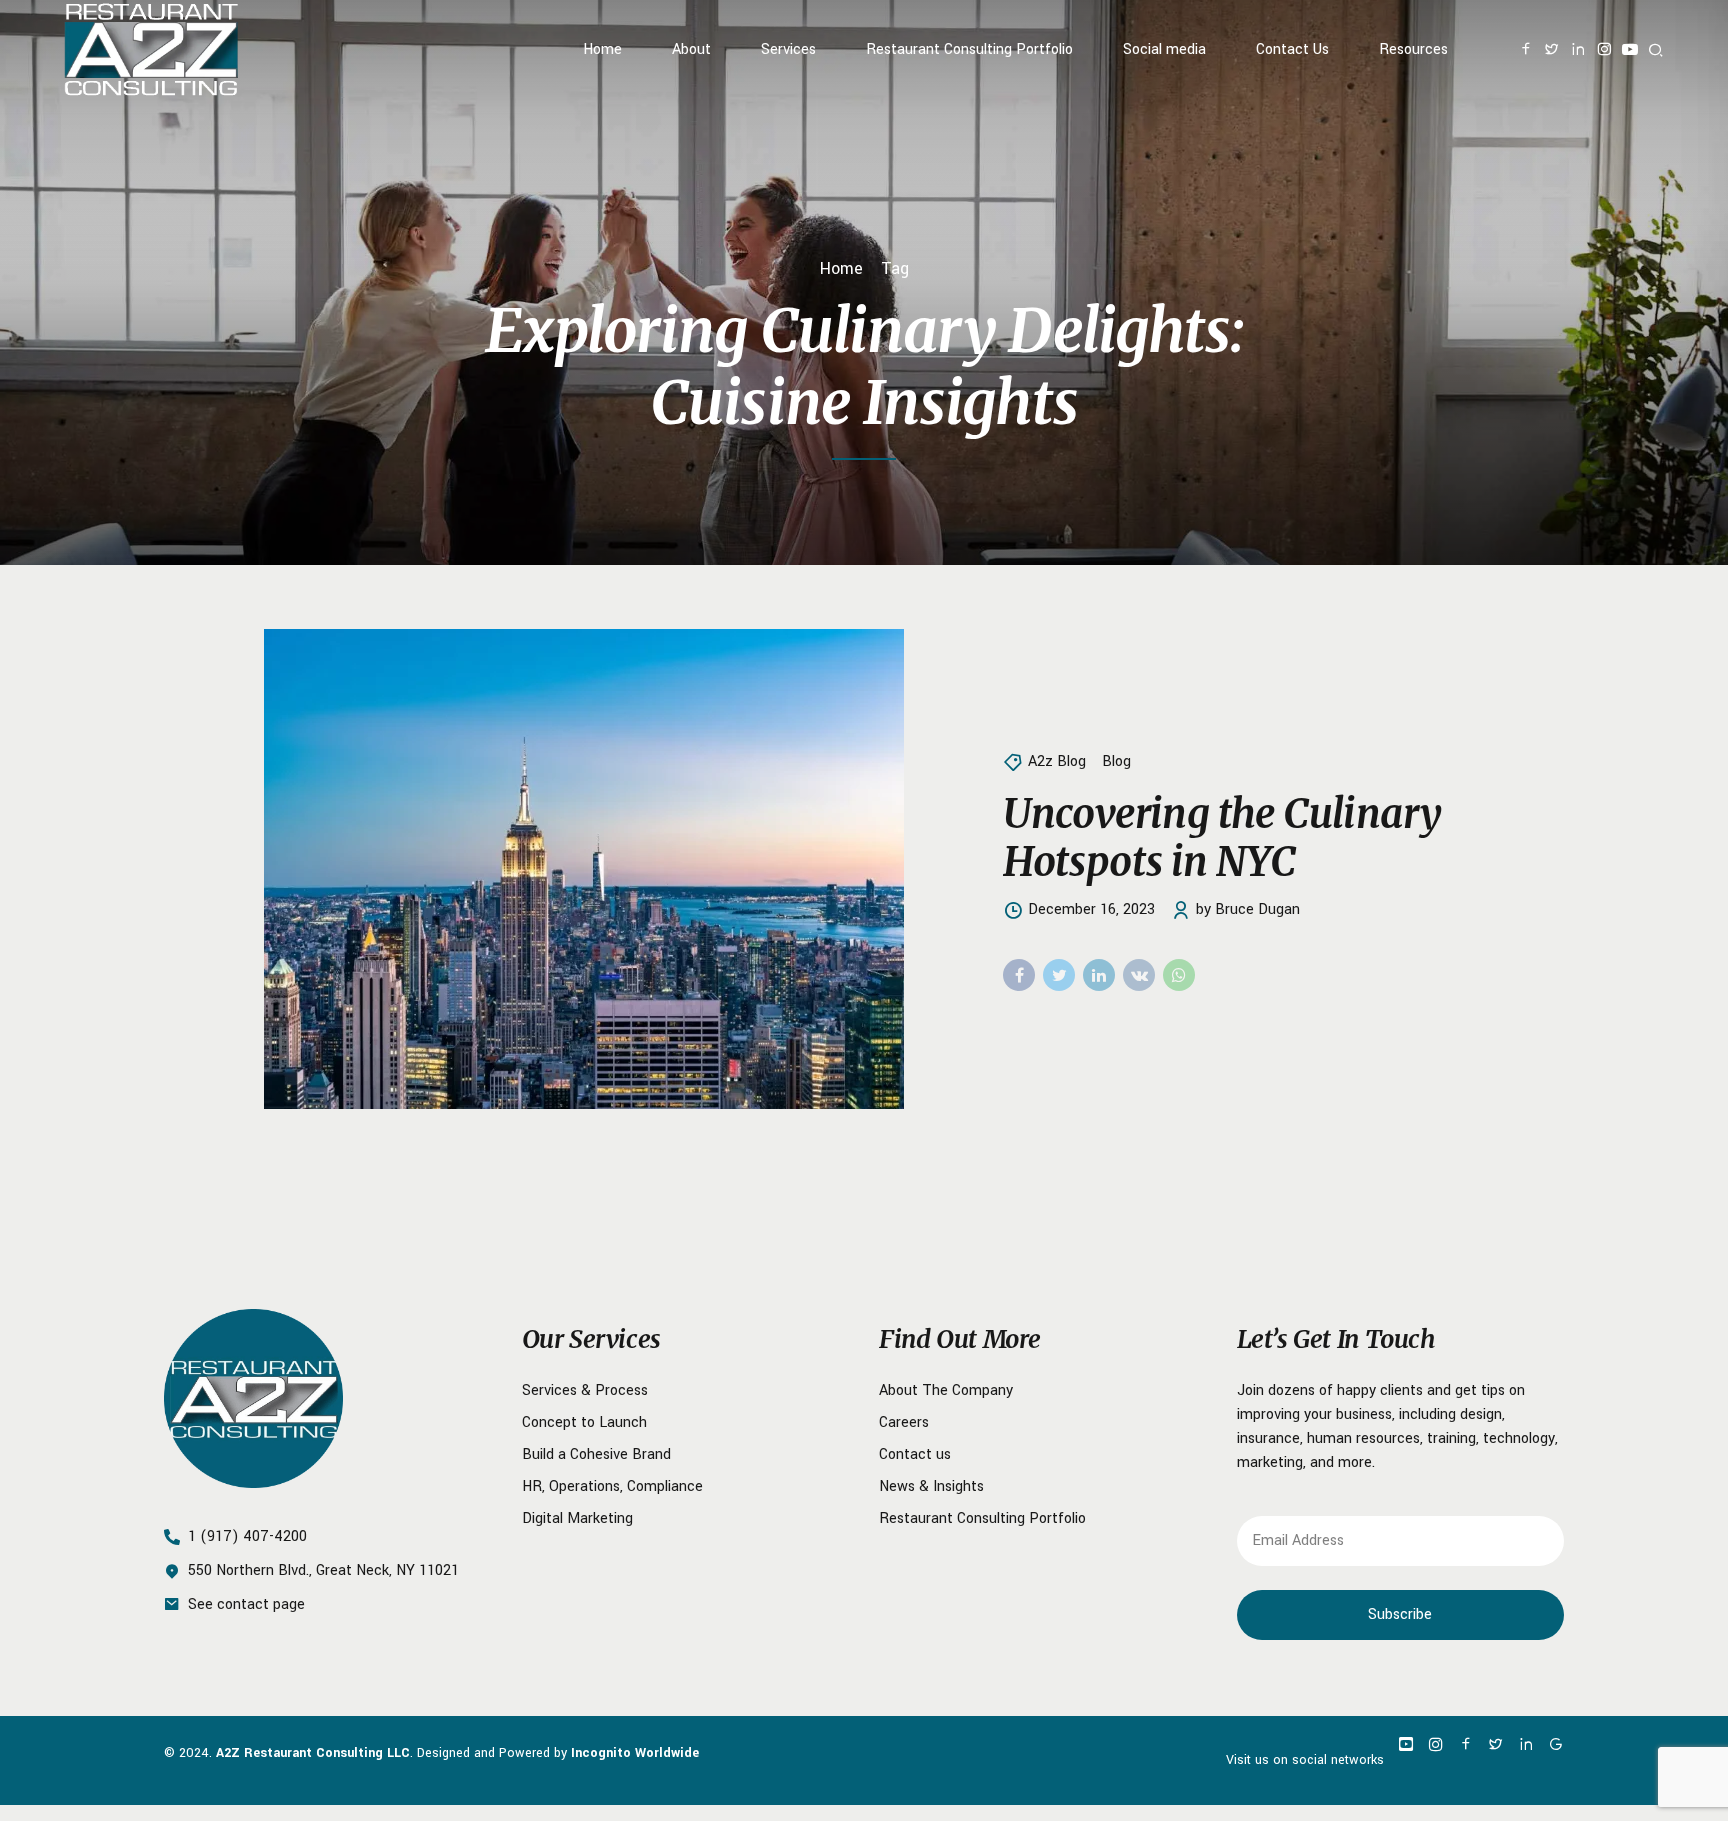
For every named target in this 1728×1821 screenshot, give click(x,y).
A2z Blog (1057, 761)
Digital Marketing (577, 1518)
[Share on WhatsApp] (1179, 975)
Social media (1164, 49)
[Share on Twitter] (1059, 975)
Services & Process (585, 1390)
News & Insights (931, 1486)
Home (602, 49)
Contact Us (1292, 49)
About (691, 49)
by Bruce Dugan (1248, 909)
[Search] (1656, 50)
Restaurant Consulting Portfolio (969, 49)
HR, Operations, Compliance (612, 1486)
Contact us (915, 1454)
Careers (904, 1422)
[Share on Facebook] (1019, 975)
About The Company (946, 1390)
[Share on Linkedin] (1099, 975)
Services (788, 49)
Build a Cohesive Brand (596, 1454)
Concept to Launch (584, 1422)
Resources (1413, 49)
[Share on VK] (1139, 975)
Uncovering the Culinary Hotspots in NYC (1222, 838)
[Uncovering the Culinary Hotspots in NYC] (617, 869)
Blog (1116, 761)
